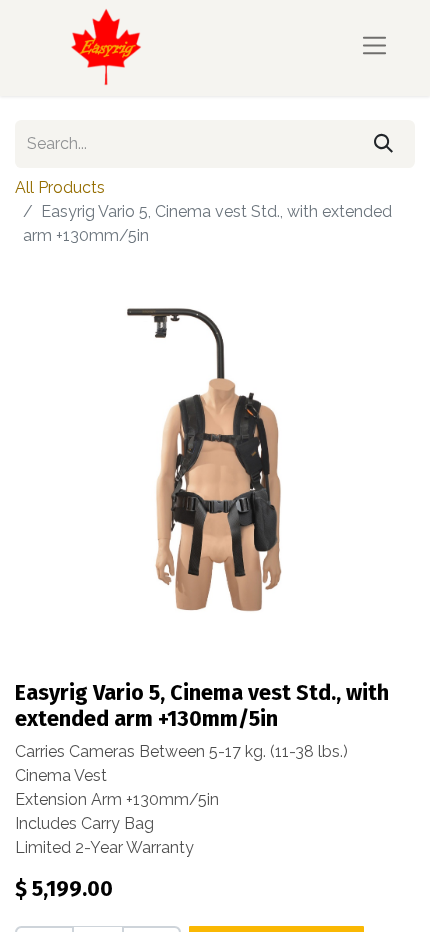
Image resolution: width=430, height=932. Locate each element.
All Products (60, 187)
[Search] (383, 144)
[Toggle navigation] (374, 47)
